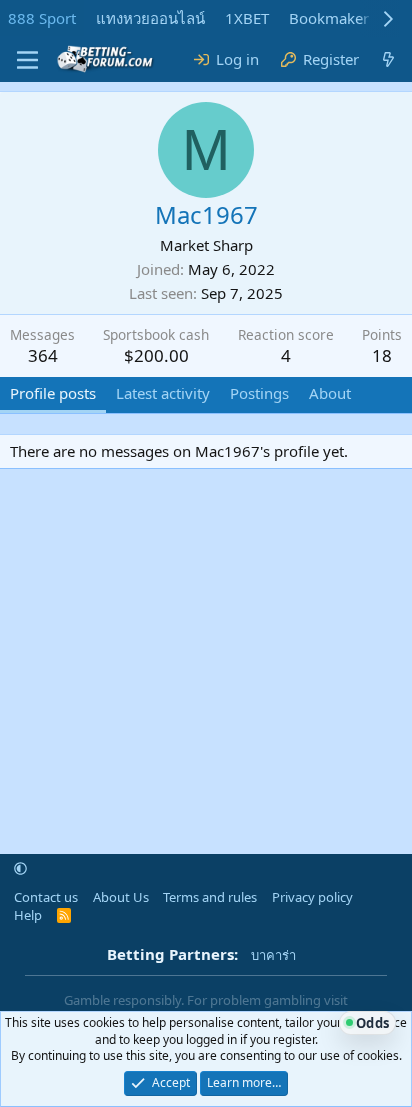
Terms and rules (210, 897)
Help (28, 915)
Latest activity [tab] (163, 393)
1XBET (247, 18)
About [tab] (330, 393)
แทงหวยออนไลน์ (150, 18)
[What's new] (388, 59)
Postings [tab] (259, 393)
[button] (20, 869)
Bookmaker (329, 18)
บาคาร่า (273, 955)
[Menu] (27, 60)
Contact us (46, 897)
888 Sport (42, 18)
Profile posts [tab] (53, 393)
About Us (121, 897)
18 (382, 355)
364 (43, 355)
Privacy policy (312, 897)
